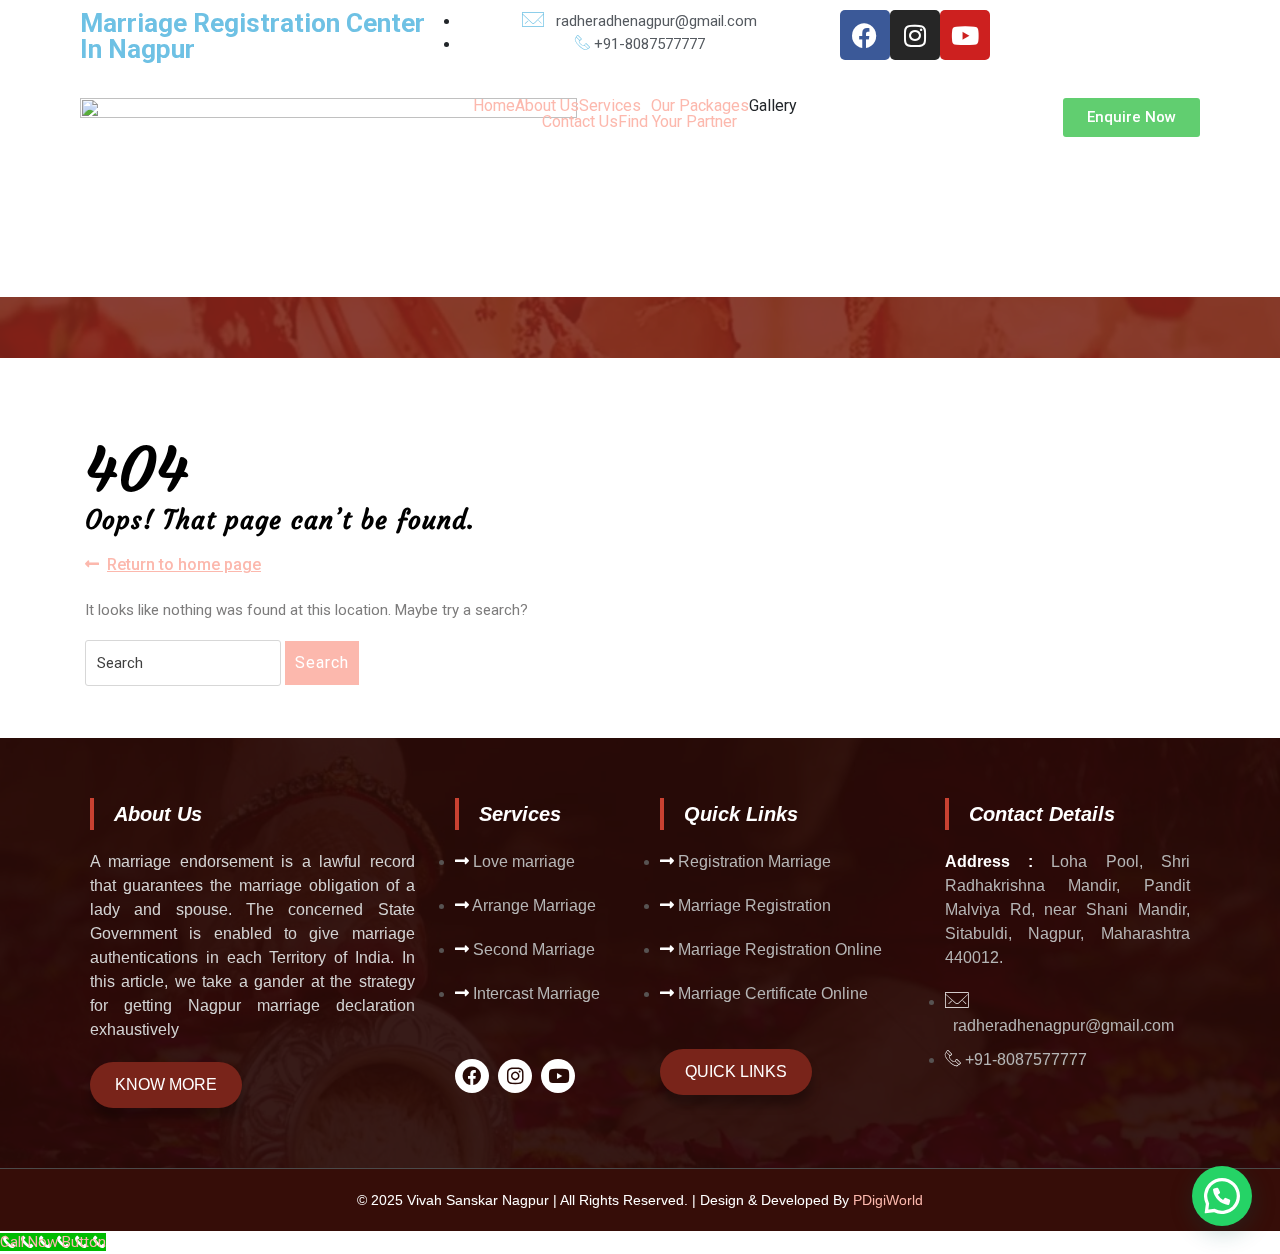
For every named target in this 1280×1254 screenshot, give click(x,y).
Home (494, 106)
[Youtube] (965, 35)
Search (322, 662)
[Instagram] (915, 35)
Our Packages (700, 106)
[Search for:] (183, 663)
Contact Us (580, 122)
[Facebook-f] (865, 35)
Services (610, 106)
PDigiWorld (888, 1200)
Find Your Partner (677, 122)
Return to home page (184, 563)
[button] (615, 106)
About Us (547, 106)
